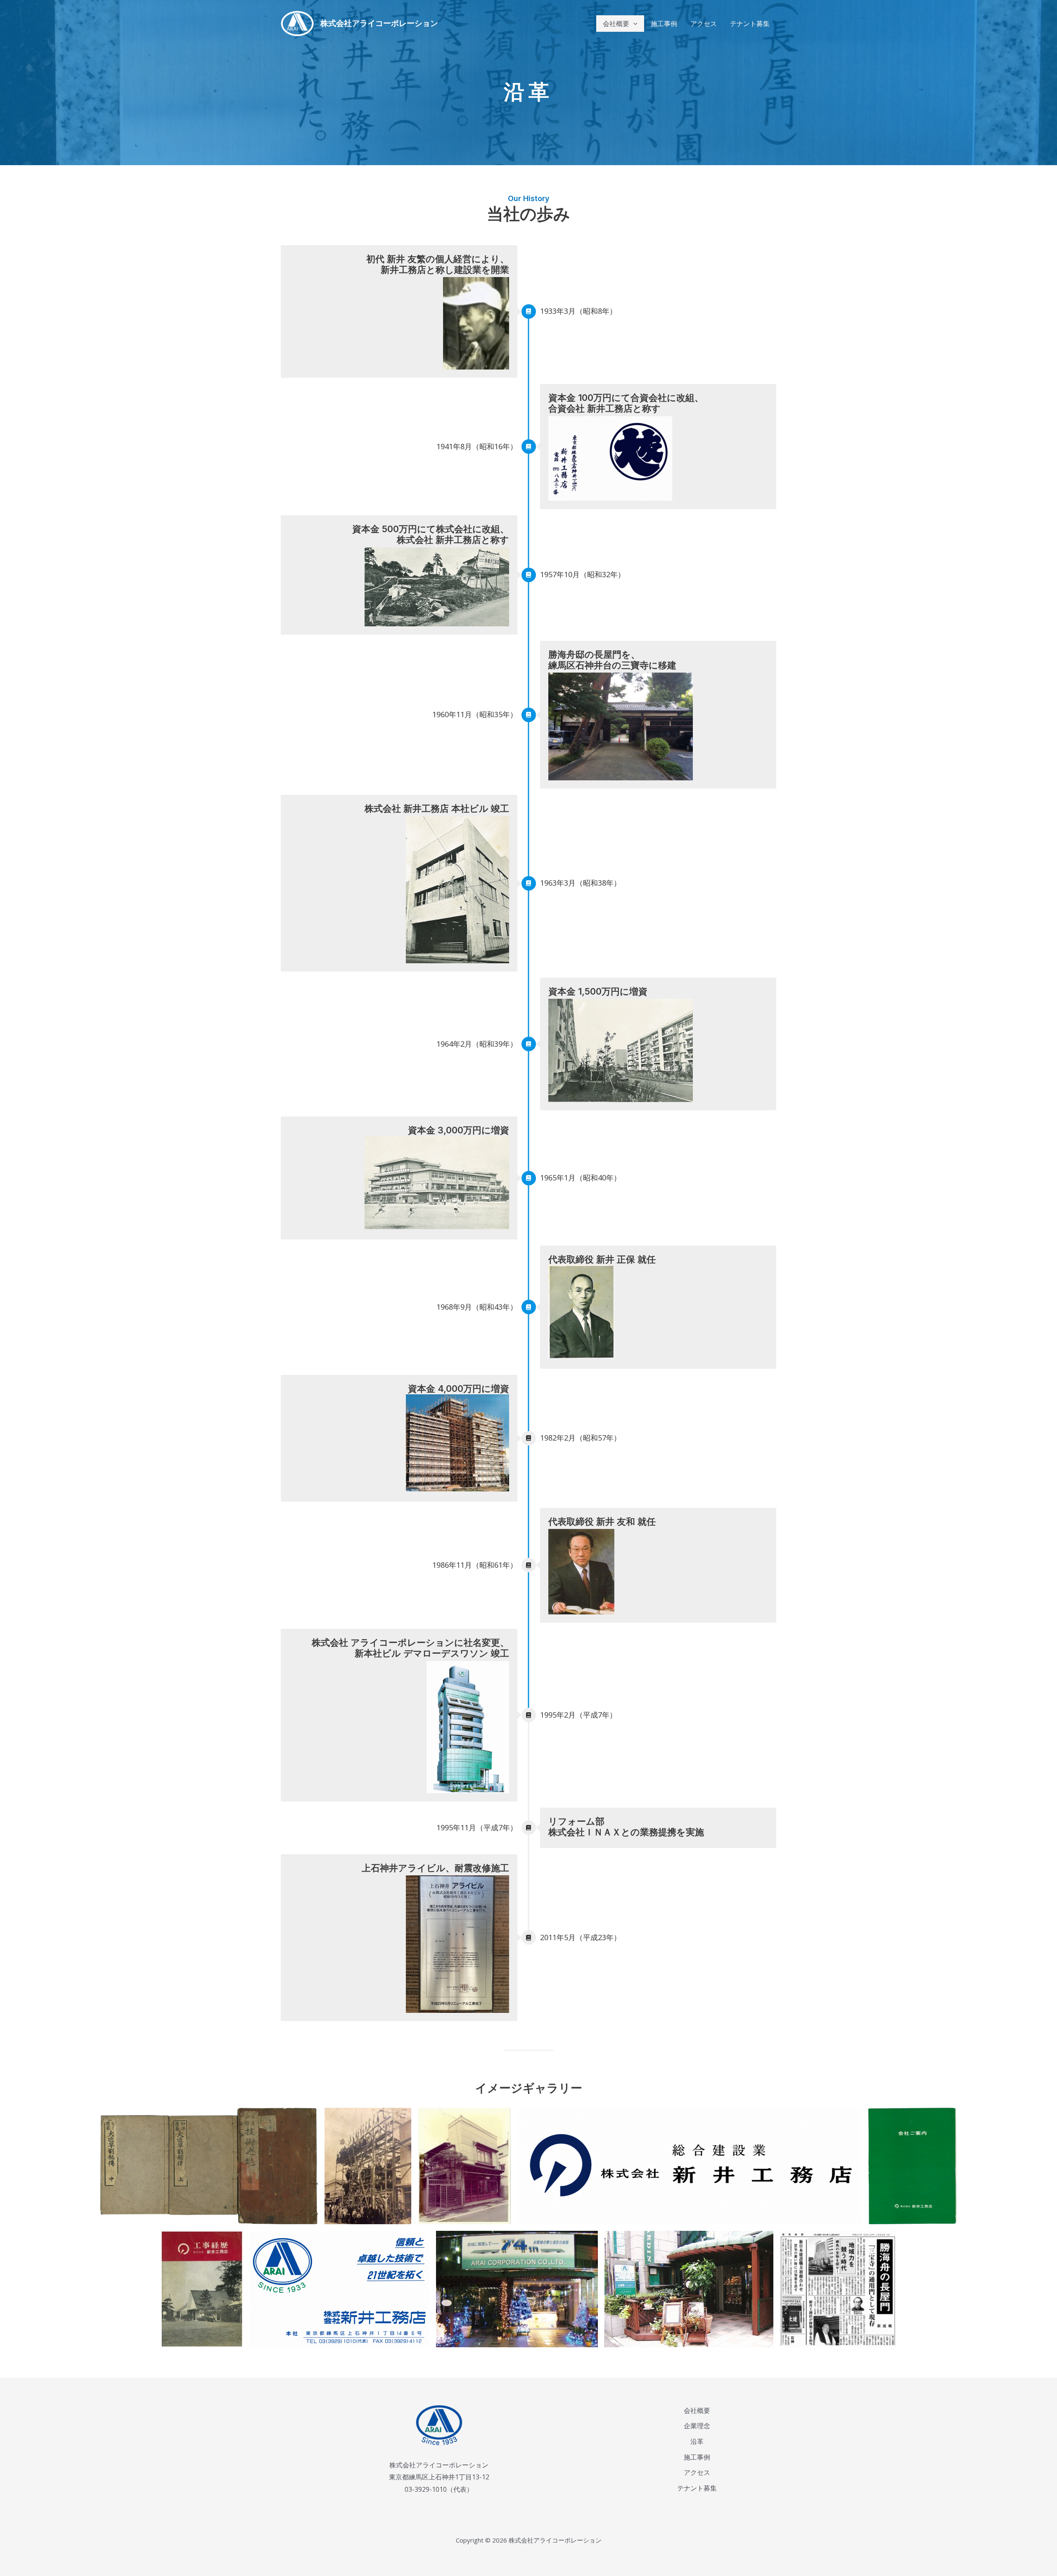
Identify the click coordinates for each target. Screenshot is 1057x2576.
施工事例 (697, 2457)
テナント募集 (697, 2488)
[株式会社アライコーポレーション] (297, 23)
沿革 (697, 2441)
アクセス (697, 2472)
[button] (633, 24)
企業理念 (697, 2426)
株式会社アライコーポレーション (379, 23)
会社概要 (697, 2410)
